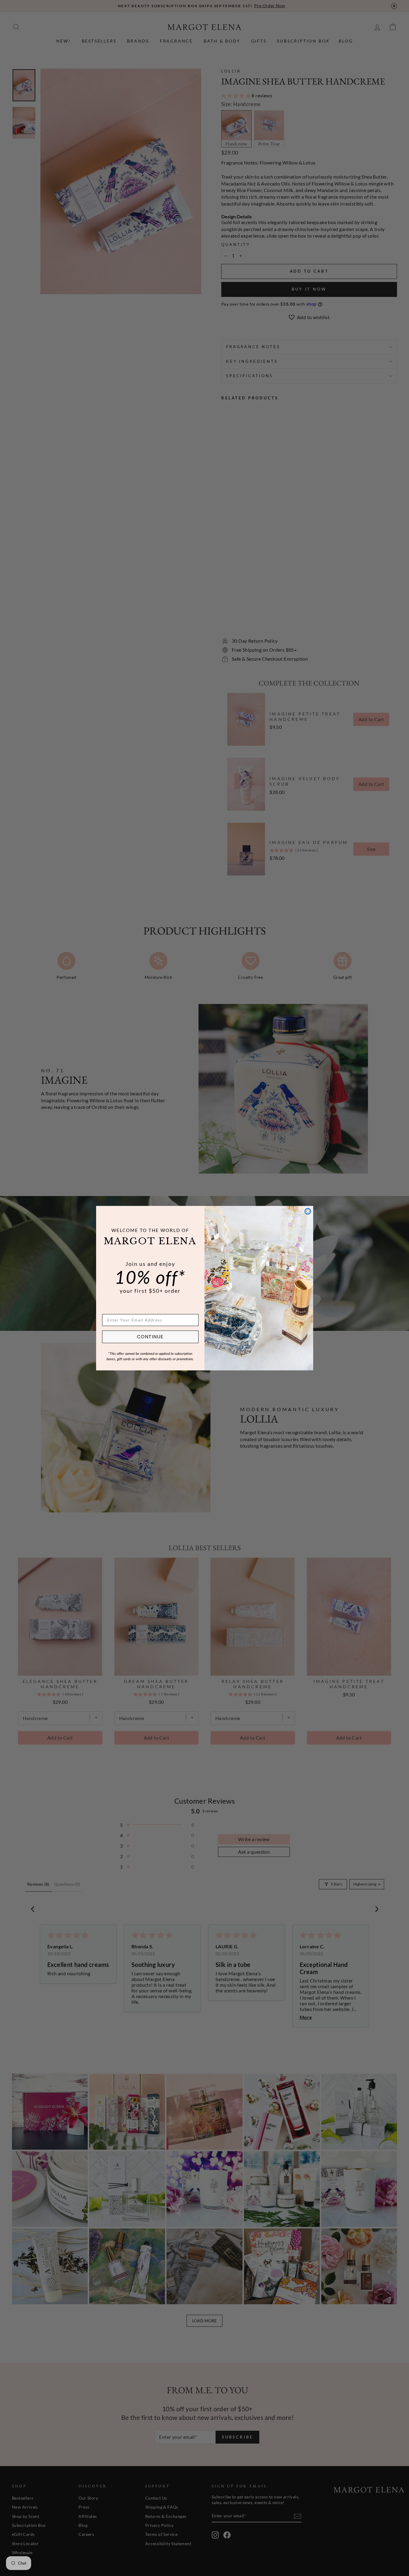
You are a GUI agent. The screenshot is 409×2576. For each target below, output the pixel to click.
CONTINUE (150, 1337)
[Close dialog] (308, 1211)
